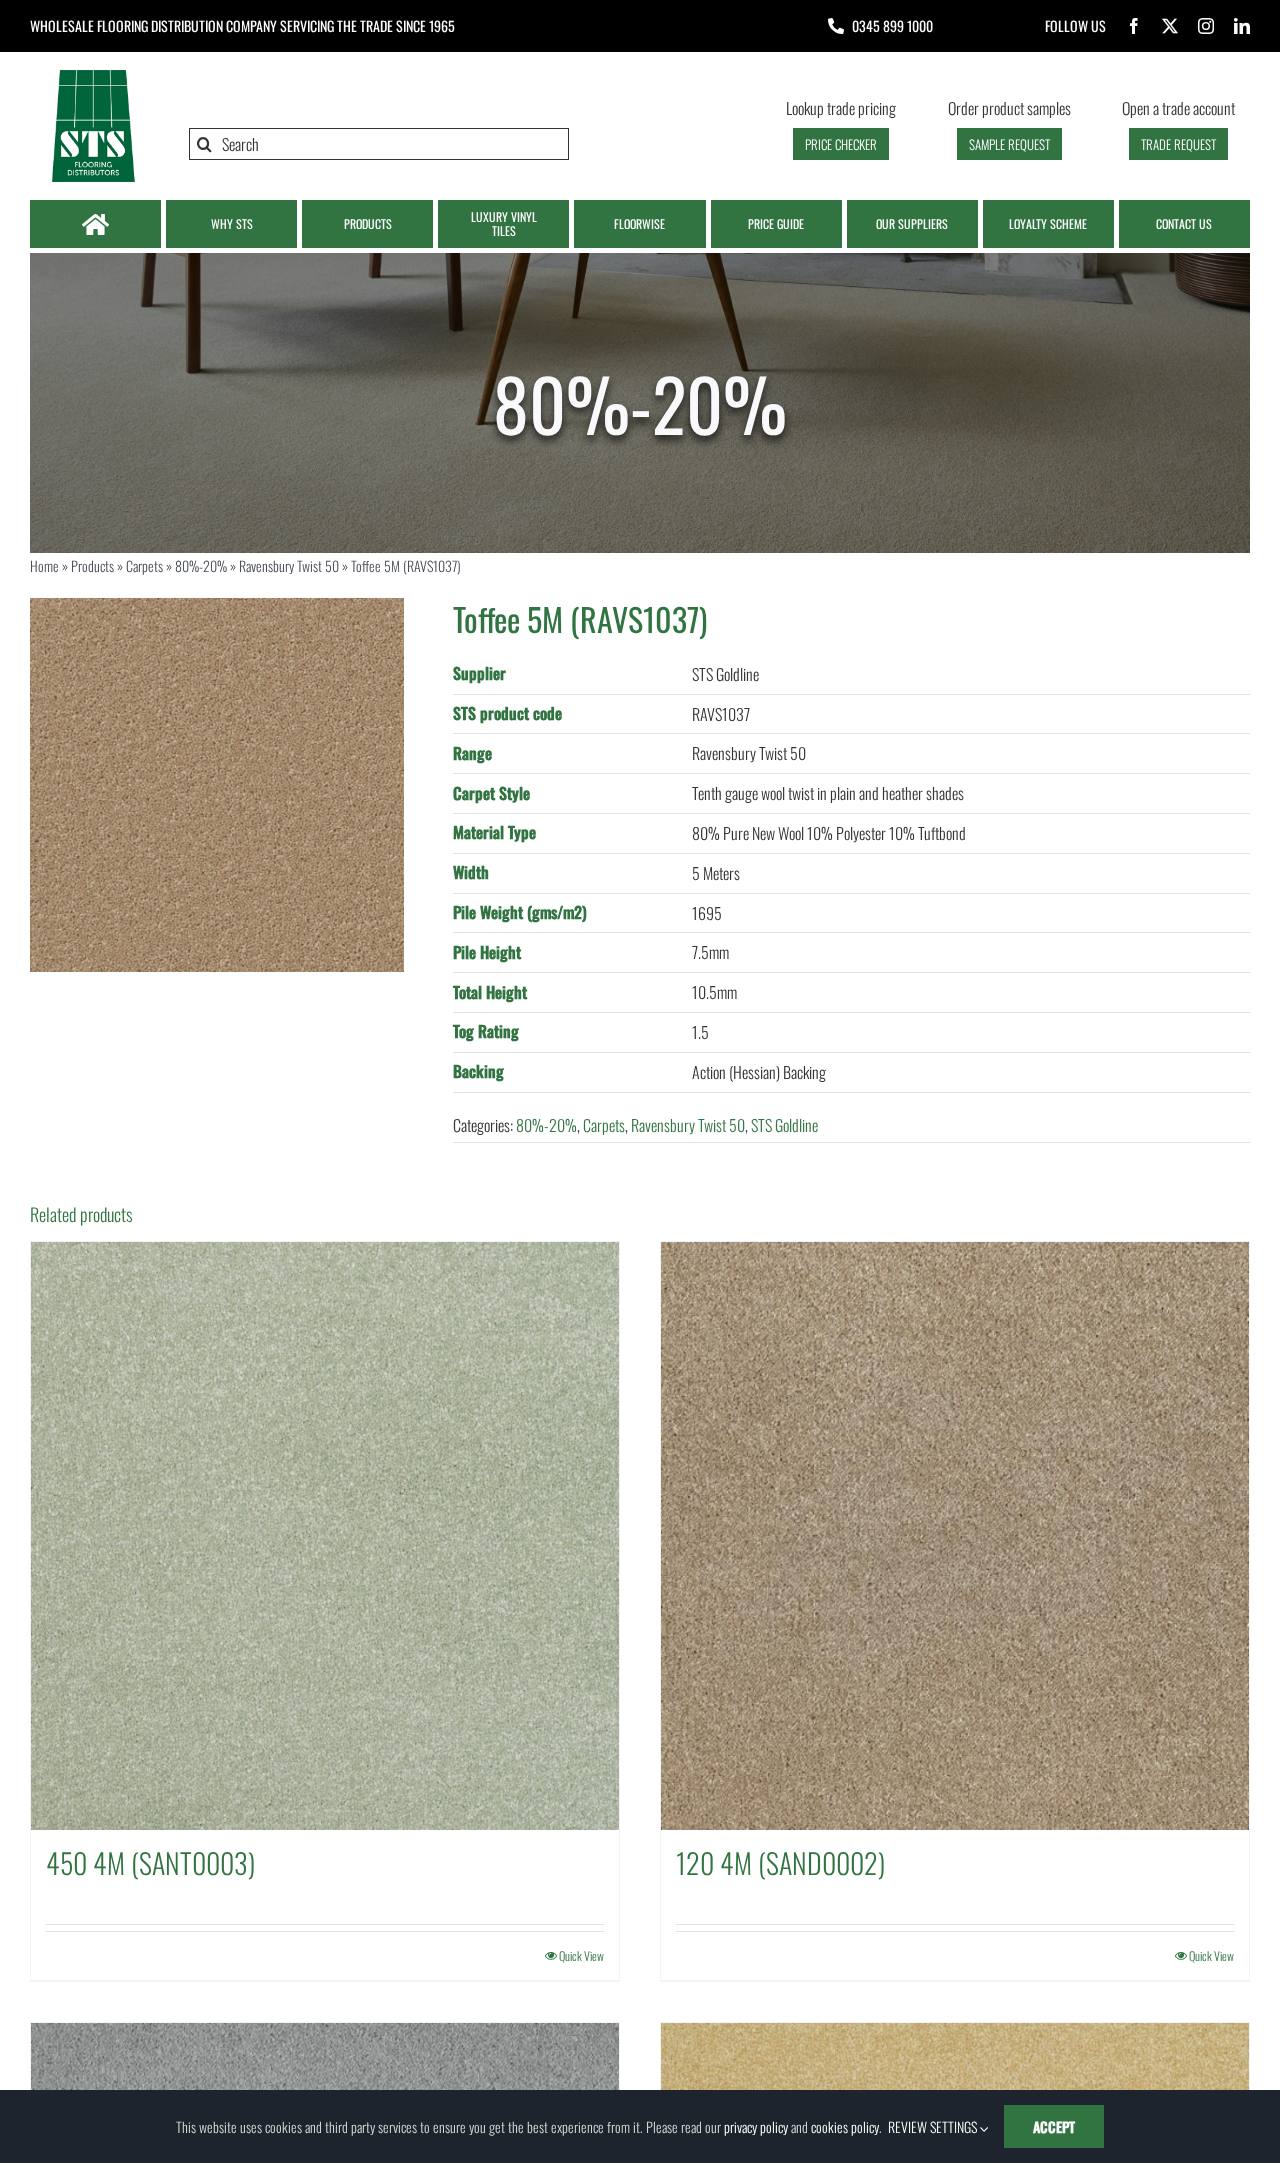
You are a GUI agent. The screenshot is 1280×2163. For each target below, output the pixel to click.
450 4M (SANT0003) (150, 1862)
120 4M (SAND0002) (780, 1862)
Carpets (144, 565)
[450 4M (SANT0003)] (325, 1536)
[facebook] (1134, 26)
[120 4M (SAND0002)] (955, 1536)
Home (44, 565)
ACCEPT (1054, 2126)
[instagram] (1206, 26)
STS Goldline (784, 1125)
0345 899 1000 (892, 25)
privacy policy (756, 2126)
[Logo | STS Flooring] (93, 75)
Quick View (581, 1955)
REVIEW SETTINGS (934, 2126)
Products (92, 565)
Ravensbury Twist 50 (289, 565)
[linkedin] (1242, 26)
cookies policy (845, 2126)
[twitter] (1170, 26)
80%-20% (201, 565)
